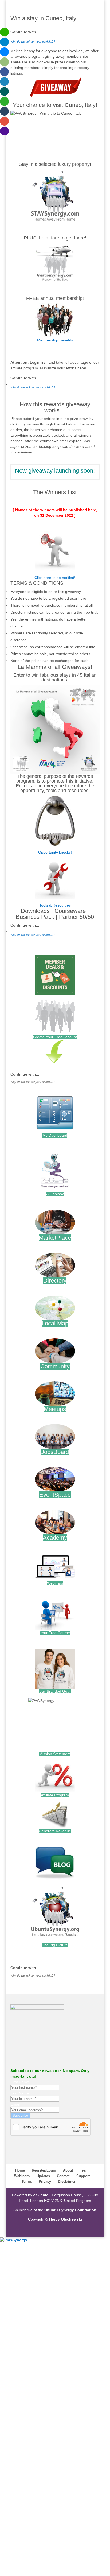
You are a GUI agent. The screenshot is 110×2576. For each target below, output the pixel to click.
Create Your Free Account (55, 1037)
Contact (63, 2176)
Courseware (70, 911)
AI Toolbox (55, 1194)
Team (84, 2170)
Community (55, 1366)
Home (20, 2170)
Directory (55, 1281)
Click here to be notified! (55, 578)
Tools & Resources (55, 905)
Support (83, 2176)
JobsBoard (55, 1452)
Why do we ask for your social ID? (33, 42)
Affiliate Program (55, 1795)
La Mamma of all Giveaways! (55, 667)
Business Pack (35, 917)
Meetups (55, 1409)
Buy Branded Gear (55, 1691)
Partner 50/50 (76, 917)
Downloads (35, 911)
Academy (55, 1538)
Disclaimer (67, 2182)
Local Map (55, 1323)
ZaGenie (41, 2195)
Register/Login (44, 2170)
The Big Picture (55, 1945)
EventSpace (55, 1495)
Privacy (45, 2182)
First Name (20, 2082)
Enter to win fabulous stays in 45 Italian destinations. (55, 677)
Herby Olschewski (66, 2219)
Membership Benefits (55, 340)
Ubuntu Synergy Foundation (70, 2210)
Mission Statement (55, 1754)
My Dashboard (55, 1135)
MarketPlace (55, 1238)
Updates (43, 2176)
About (68, 2170)
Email (15, 2104)
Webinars (55, 1583)
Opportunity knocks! (55, 852)
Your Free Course (55, 1633)
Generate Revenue (55, 1831)
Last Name (20, 2093)
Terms (27, 2182)
